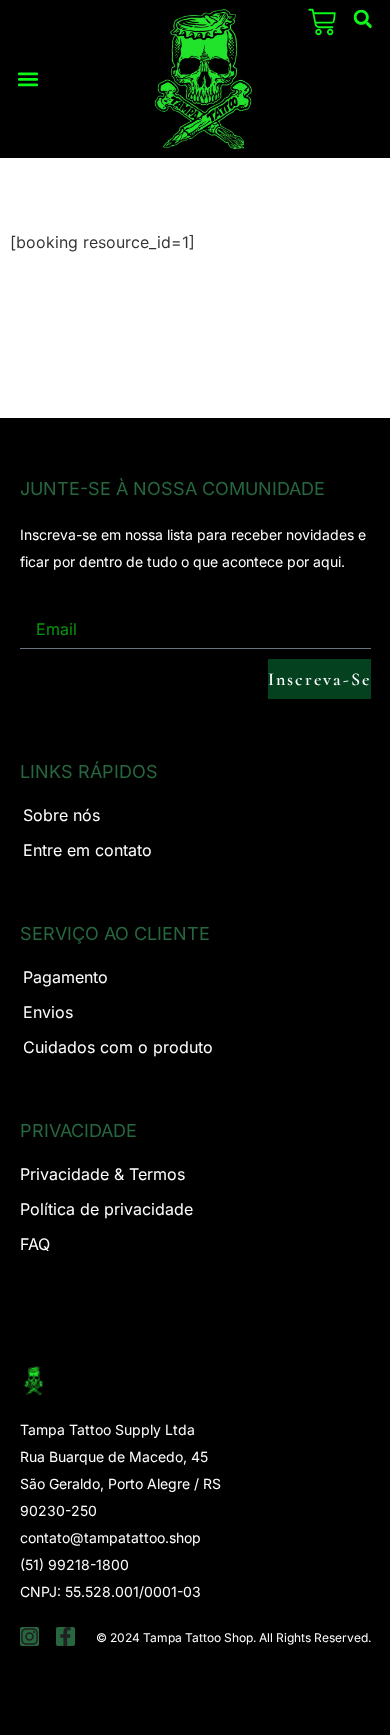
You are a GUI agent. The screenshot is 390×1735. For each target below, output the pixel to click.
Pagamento (65, 977)
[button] (28, 78)
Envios (48, 1012)
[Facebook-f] (65, 1636)
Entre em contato (87, 850)
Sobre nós (61, 815)
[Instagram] (29, 1636)
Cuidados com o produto (118, 1047)
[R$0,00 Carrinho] (322, 22)
